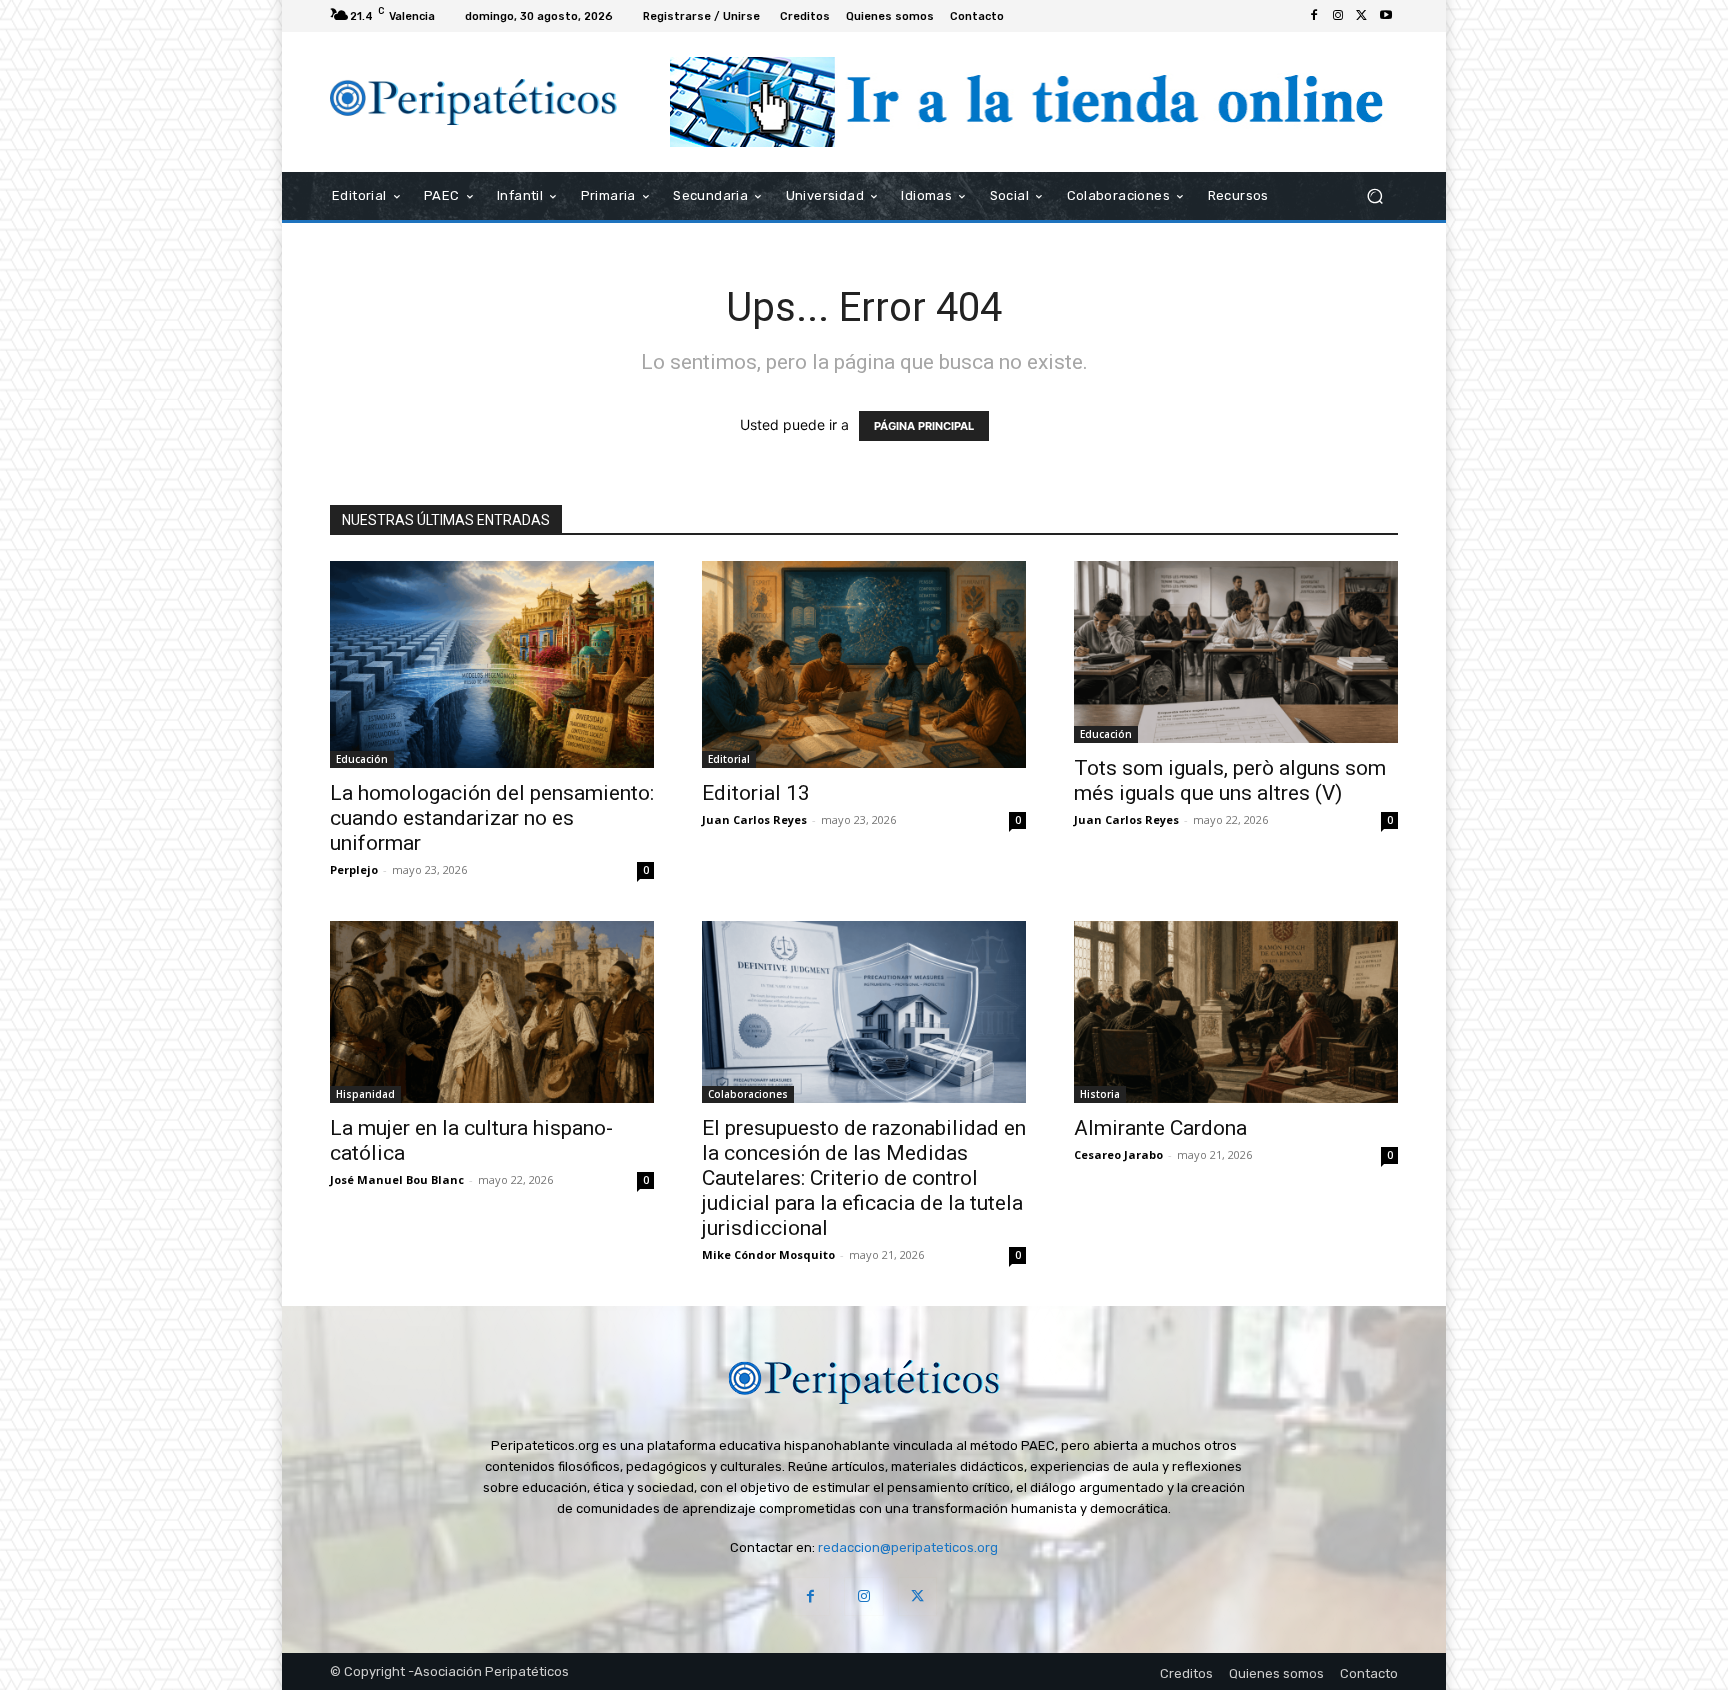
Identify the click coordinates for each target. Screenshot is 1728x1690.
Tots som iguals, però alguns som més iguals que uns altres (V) (1230, 780)
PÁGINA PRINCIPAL (924, 426)
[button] (1374, 196)
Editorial (729, 759)
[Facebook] (1314, 16)
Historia (1100, 1094)
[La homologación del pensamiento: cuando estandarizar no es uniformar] (492, 664)
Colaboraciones (748, 1094)
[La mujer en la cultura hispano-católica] (492, 1012)
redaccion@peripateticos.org (908, 1547)
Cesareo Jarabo (1118, 1154)
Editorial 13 (756, 793)
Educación (362, 759)
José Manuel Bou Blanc (397, 1179)
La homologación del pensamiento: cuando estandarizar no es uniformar (492, 818)
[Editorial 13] (864, 664)
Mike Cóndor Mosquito (768, 1254)
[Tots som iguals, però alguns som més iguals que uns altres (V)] (1236, 652)
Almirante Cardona (1160, 1128)
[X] (1362, 16)
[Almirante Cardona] (1236, 1012)
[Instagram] (1338, 16)
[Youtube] (1386, 16)
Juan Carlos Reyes (754, 819)
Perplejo (354, 869)
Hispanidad (365, 1094)
